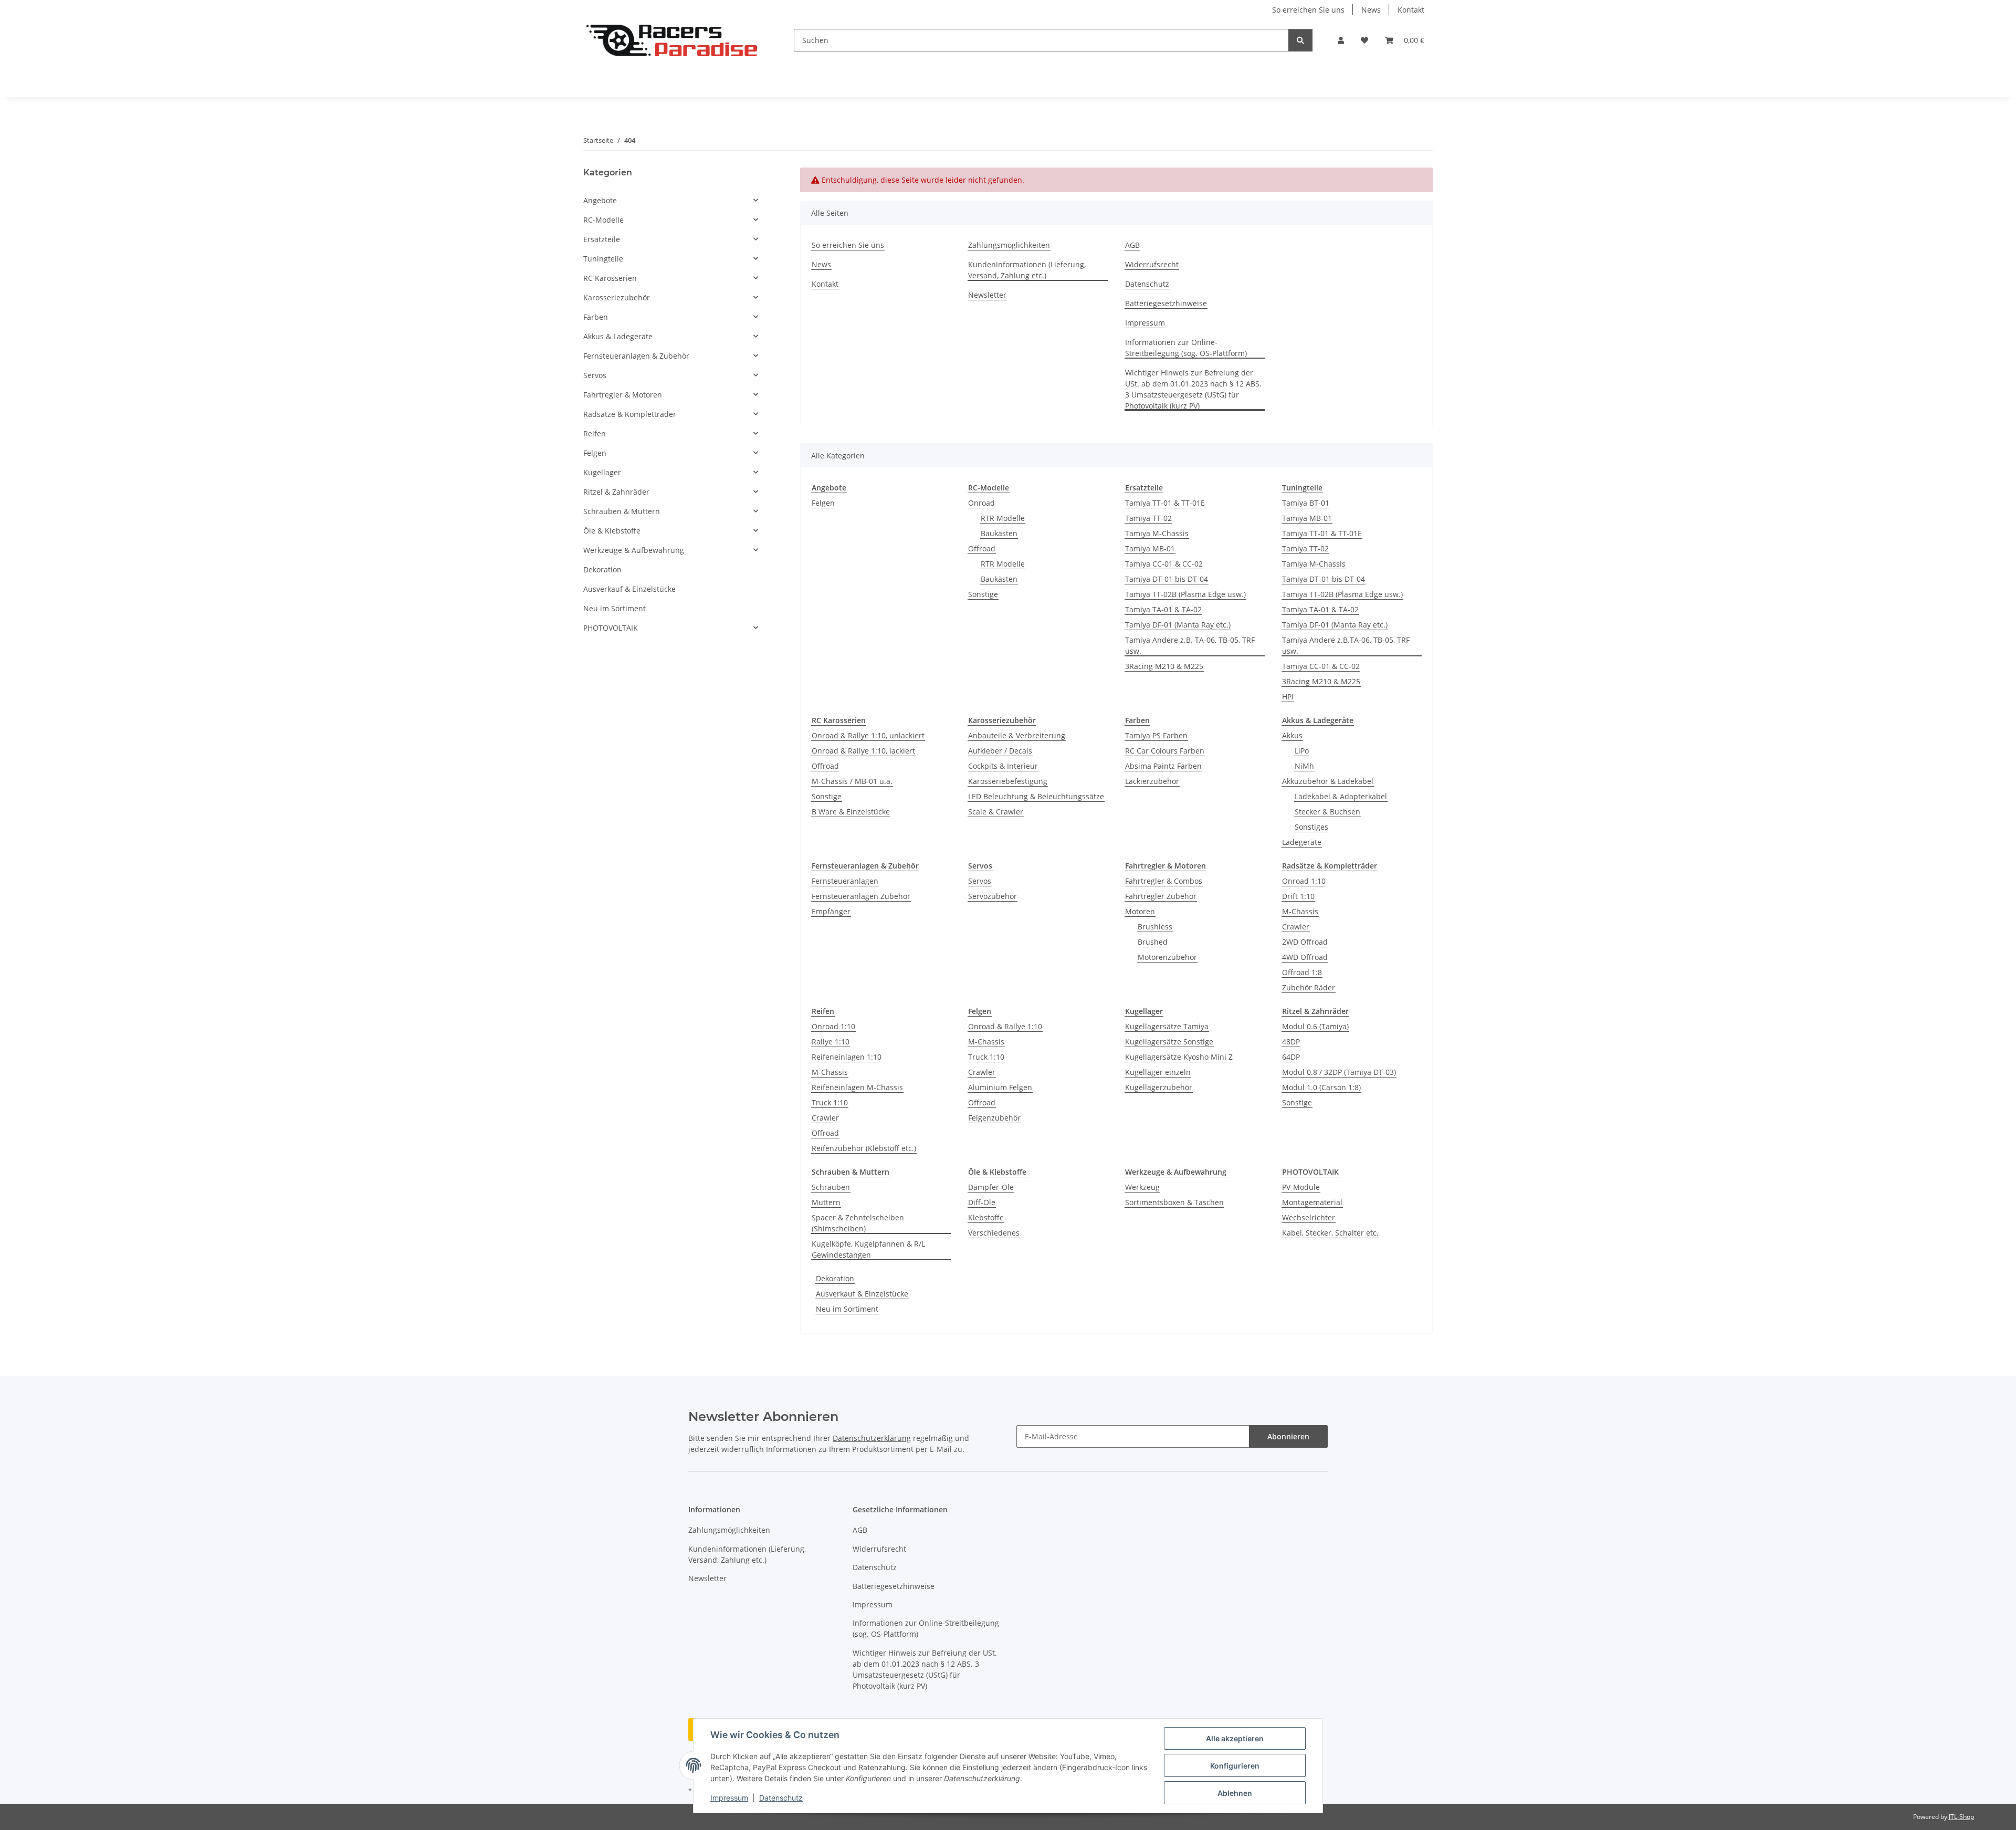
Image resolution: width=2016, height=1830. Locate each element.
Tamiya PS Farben (1156, 735)
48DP (1291, 1042)
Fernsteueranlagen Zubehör (861, 896)
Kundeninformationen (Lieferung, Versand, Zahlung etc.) (1027, 270)
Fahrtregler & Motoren (623, 395)
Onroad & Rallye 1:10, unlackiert (868, 735)
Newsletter (987, 295)
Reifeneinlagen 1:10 (847, 1057)
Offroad (982, 548)
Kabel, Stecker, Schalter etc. (1330, 1233)
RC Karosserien (610, 278)
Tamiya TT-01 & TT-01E (1165, 503)
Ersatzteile (602, 239)
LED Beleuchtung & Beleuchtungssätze (1036, 796)
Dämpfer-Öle (991, 1187)
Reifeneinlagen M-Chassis (857, 1087)
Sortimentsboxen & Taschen (1174, 1202)
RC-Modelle (603, 220)
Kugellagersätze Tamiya (1167, 1026)
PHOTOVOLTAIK (611, 628)
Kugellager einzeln (1158, 1072)
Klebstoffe (986, 1217)
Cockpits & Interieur (1003, 766)
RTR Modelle (1003, 518)
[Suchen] (1300, 40)
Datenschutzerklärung (872, 1438)
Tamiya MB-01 (1150, 548)
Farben (596, 317)
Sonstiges (1311, 827)
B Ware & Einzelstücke (851, 812)
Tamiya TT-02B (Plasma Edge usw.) (1185, 594)
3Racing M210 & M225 (1164, 666)
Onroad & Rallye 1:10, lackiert (863, 751)
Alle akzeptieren (1235, 1738)
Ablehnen (1235, 1793)
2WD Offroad (1305, 942)
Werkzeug (1142, 1187)
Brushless (1155, 927)
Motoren (1140, 911)
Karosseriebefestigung (1008, 781)
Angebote (600, 200)
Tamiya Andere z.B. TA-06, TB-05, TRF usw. (1190, 645)
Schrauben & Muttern (622, 511)
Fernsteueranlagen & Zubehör (636, 356)
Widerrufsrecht (1152, 264)
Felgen (823, 503)
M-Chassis (1300, 911)
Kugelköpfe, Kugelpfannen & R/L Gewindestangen (868, 1249)
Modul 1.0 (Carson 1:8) (1321, 1087)
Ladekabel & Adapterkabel (1341, 796)
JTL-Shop (1961, 1817)
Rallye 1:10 (831, 1042)
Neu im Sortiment (847, 1309)
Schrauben (831, 1187)
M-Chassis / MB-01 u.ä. (852, 781)
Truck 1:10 (830, 1102)
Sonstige (983, 594)
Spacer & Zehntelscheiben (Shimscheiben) (858, 1223)
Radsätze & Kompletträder (630, 414)
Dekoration (835, 1278)
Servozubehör (993, 896)
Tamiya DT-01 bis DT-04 (1167, 579)
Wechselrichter (1309, 1217)
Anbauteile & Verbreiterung (1017, 735)
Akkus (1292, 735)
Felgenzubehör (994, 1118)
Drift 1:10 (1298, 896)
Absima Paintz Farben (1163, 766)
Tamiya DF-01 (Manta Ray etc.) (1178, 625)
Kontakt (1411, 10)
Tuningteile (603, 259)
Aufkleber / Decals (1000, 751)
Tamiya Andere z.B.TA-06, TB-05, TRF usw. (1346, 645)
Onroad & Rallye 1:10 (1005, 1026)
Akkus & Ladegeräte (618, 336)
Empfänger (831, 911)
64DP (1291, 1057)
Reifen (595, 433)
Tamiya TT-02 (1148, 518)
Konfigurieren (1235, 1766)
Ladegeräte (1302, 842)
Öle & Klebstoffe (612, 531)
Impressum (729, 1798)
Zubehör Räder (1309, 987)
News (1371, 10)
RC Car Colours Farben (1165, 751)
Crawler (1296, 927)
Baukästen (999, 533)
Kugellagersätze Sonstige (1169, 1042)
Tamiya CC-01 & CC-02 (1164, 564)
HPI (1288, 697)
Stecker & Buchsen (1327, 812)
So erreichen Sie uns (1308, 10)
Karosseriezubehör (617, 297)
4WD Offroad (1305, 957)
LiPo (1302, 751)
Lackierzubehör (1152, 781)
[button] (1341, 40)
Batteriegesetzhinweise (1166, 303)
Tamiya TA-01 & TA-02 (1163, 609)
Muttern (826, 1202)
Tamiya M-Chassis (1157, 533)
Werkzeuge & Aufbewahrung (634, 550)
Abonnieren (1288, 1436)
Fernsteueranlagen (845, 881)
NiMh (1304, 766)
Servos (980, 881)
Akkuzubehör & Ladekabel (1328, 781)
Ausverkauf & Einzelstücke (862, 1294)
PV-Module (1301, 1187)
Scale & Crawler (996, 812)
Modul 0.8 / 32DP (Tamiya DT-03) (1339, 1072)
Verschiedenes (994, 1233)
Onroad (981, 503)
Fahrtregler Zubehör (1161, 896)
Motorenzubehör (1167, 957)
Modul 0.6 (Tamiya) (1315, 1026)
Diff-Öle (982, 1202)
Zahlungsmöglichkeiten (1009, 245)
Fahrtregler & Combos (1164, 881)
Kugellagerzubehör (1159, 1087)
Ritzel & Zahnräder (616, 492)
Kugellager (602, 472)
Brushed (1153, 942)
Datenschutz (781, 1798)
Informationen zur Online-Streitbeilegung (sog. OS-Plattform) (1186, 348)
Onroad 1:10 (1304, 881)
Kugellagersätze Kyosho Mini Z (1179, 1057)
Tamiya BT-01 (1306, 503)
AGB (1132, 245)
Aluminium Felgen (1000, 1087)
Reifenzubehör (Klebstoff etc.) (864, 1148)
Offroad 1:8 (1302, 972)
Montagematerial (1312, 1202)
